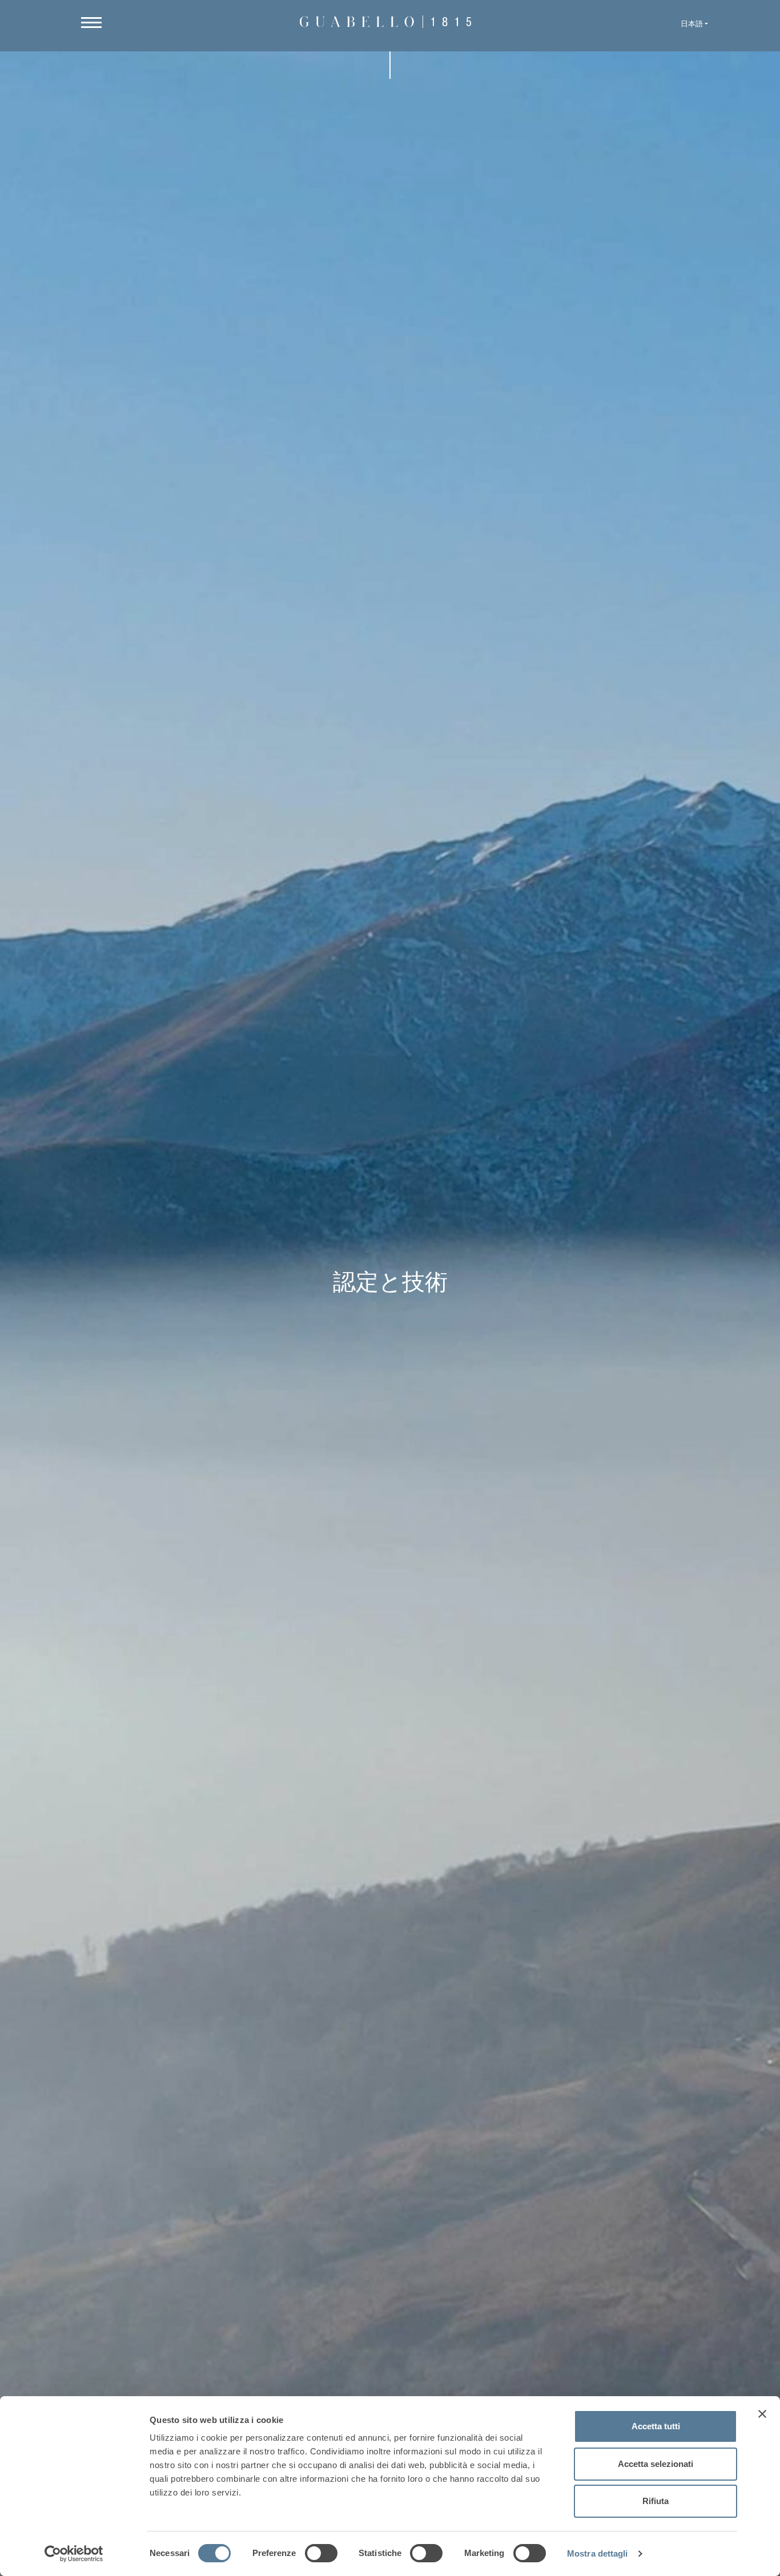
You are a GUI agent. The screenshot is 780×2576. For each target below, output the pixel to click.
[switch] (321, 2553)
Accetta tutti (656, 2426)
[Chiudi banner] (762, 2414)
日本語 (692, 24)
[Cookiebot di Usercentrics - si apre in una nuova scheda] (74, 2554)
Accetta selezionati (656, 2464)
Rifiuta (656, 2501)
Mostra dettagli (598, 2553)
